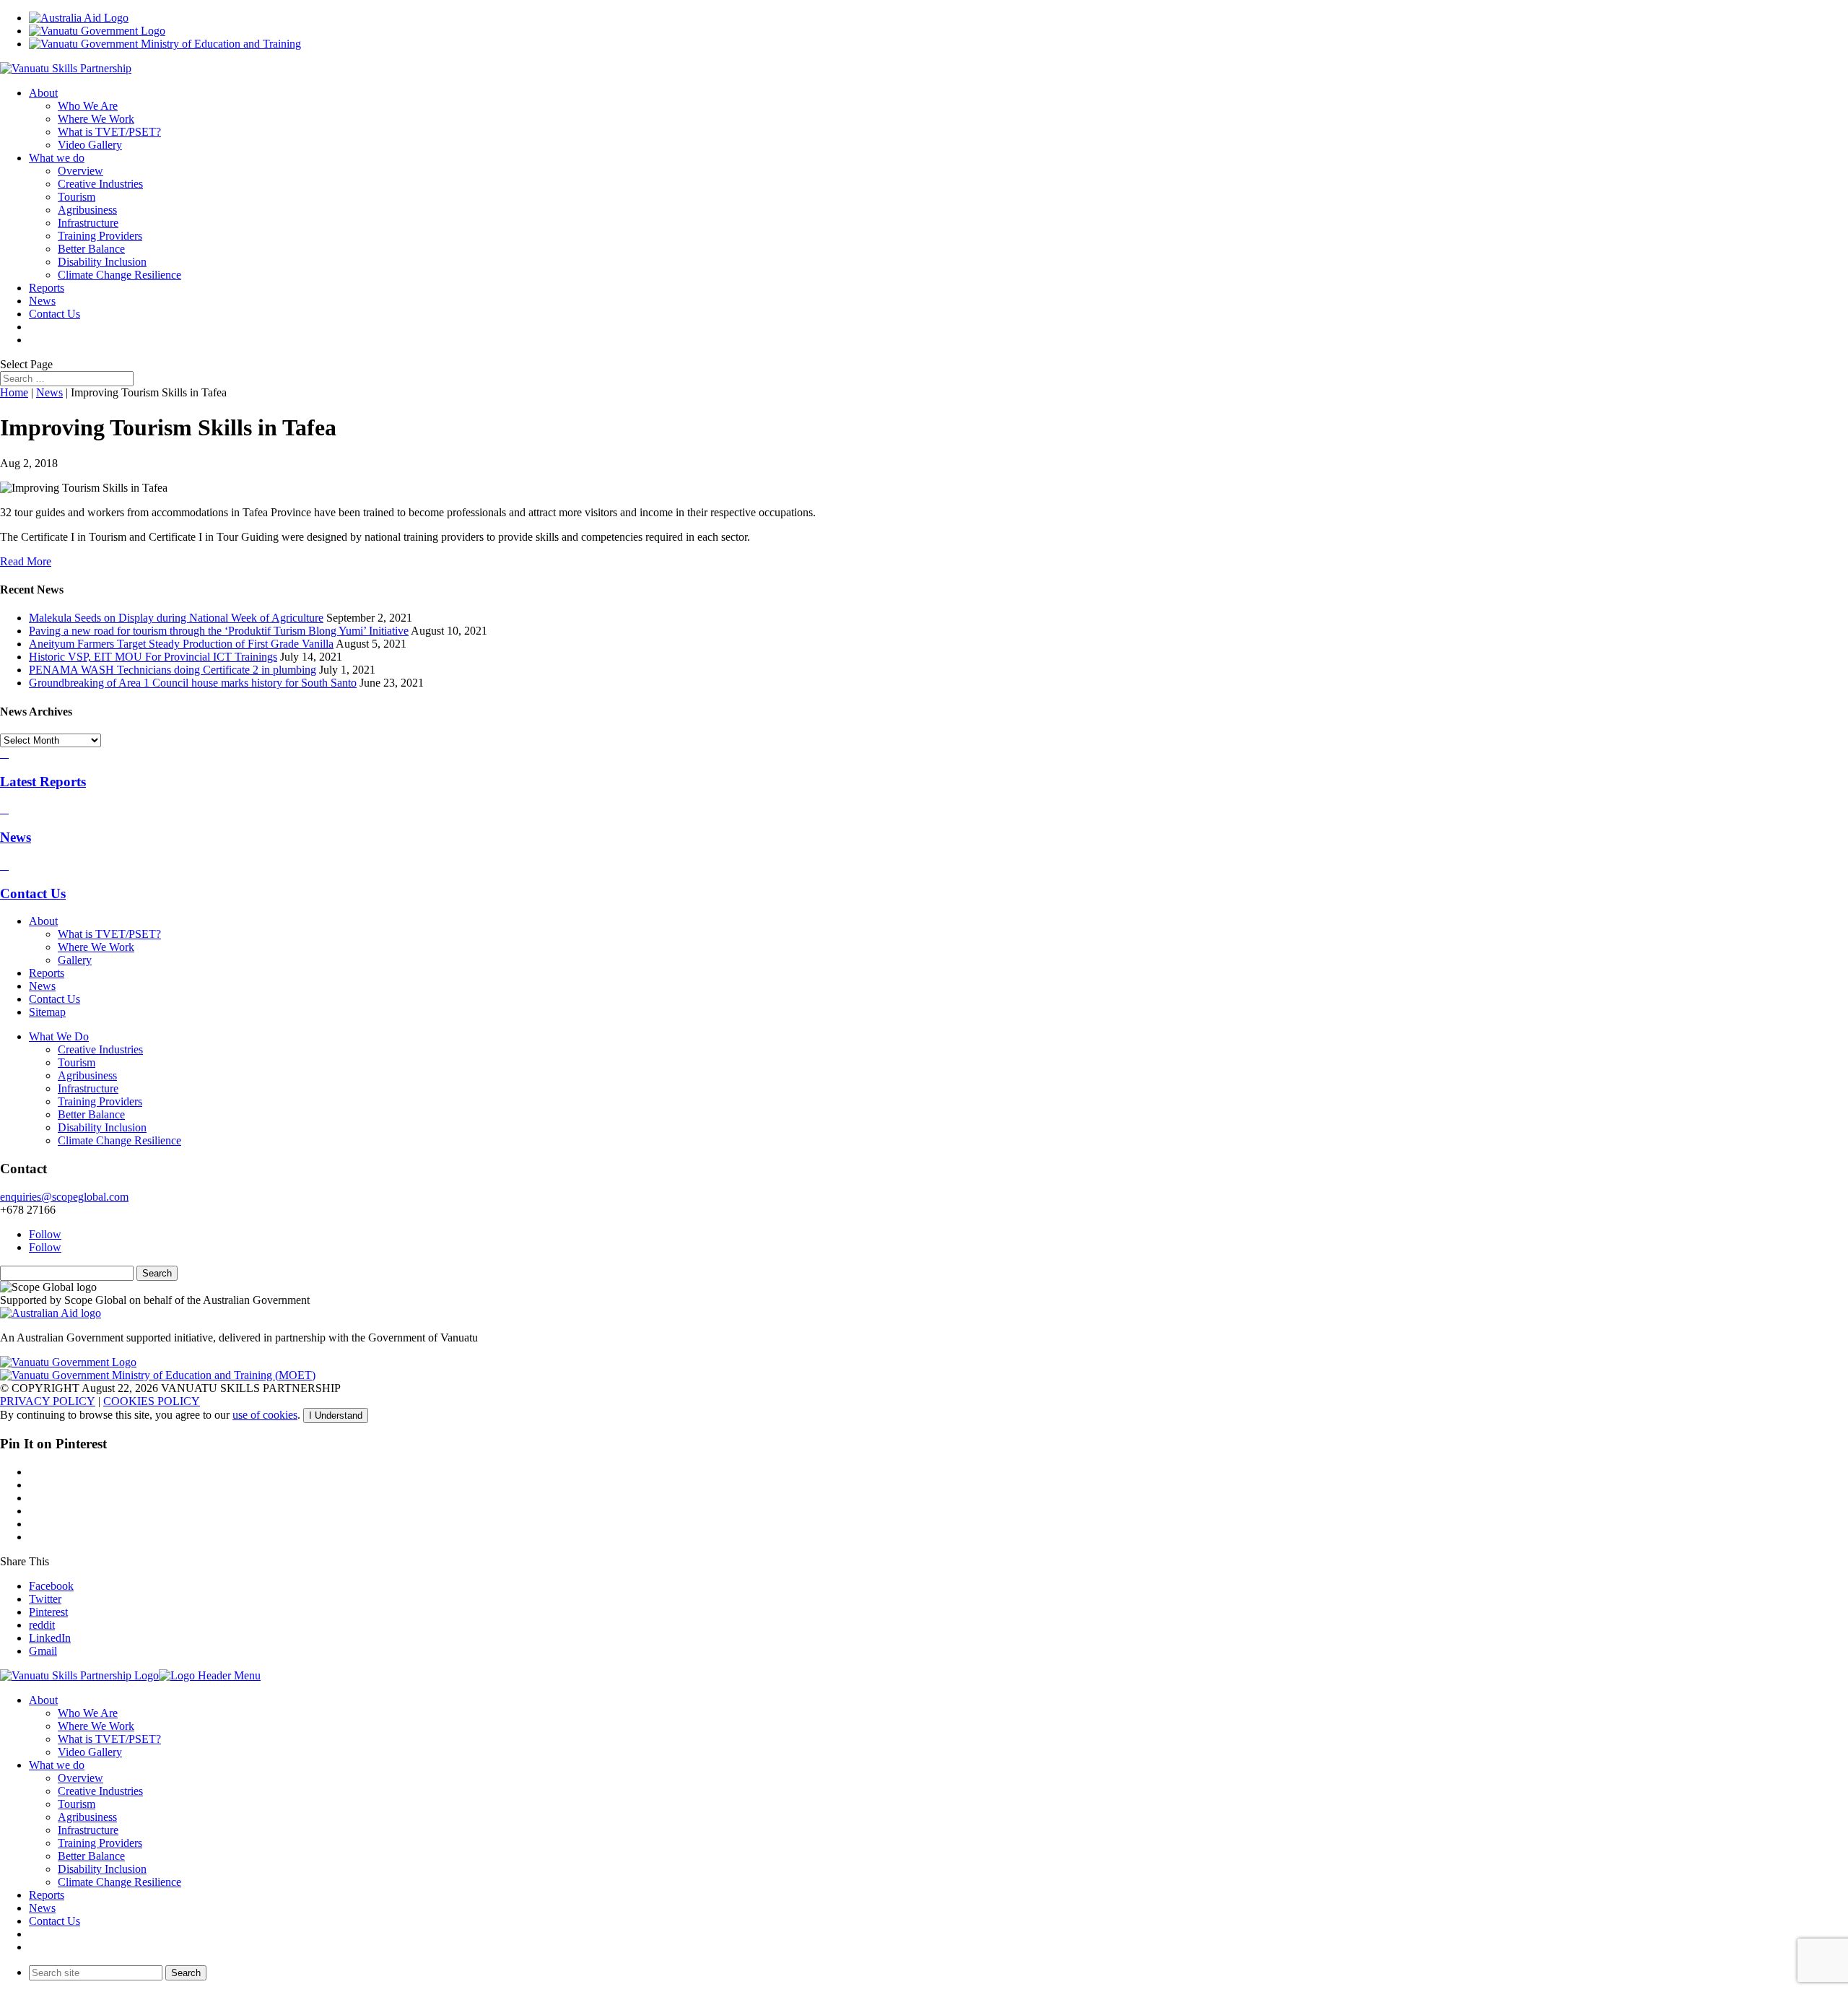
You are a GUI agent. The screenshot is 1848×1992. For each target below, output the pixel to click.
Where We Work (96, 119)
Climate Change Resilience (119, 275)
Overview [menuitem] (80, 1778)
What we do (57, 158)
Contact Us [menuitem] (55, 1921)
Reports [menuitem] (47, 1895)
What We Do (59, 1036)
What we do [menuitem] (57, 1765)
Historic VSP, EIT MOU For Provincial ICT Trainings (153, 657)
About (43, 93)
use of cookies (265, 1415)
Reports (47, 288)
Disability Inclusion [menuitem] (102, 1869)
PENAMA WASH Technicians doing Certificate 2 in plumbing (173, 670)
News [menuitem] (42, 1908)
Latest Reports (43, 782)
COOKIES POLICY (152, 1401)
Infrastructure (88, 223)
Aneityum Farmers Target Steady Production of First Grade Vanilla (181, 644)
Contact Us (55, 314)
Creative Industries (100, 184)
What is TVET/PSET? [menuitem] (109, 1739)
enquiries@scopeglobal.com (64, 1197)
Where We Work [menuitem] (96, 1726)
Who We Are (88, 106)
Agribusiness (87, 210)
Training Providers (100, 236)
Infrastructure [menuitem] (88, 1830)
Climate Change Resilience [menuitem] (119, 1882)
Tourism (77, 197)
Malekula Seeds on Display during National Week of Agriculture (176, 618)
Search (186, 1973)
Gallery (75, 960)
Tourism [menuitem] (77, 1804)
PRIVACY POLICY (48, 1401)
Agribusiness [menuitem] (87, 1817)
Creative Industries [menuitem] (100, 1791)
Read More (26, 561)
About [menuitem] (43, 1700)
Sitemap (47, 1012)
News (42, 301)
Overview (80, 171)
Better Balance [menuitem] (91, 1856)
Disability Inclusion (102, 262)
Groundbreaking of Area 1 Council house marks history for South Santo (193, 683)
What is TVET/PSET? (109, 132)
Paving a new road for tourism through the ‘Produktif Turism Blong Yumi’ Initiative (219, 631)
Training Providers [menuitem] (100, 1843)
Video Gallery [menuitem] (90, 1752)
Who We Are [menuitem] (88, 1713)
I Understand (336, 1415)
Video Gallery (90, 145)
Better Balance (91, 249)
